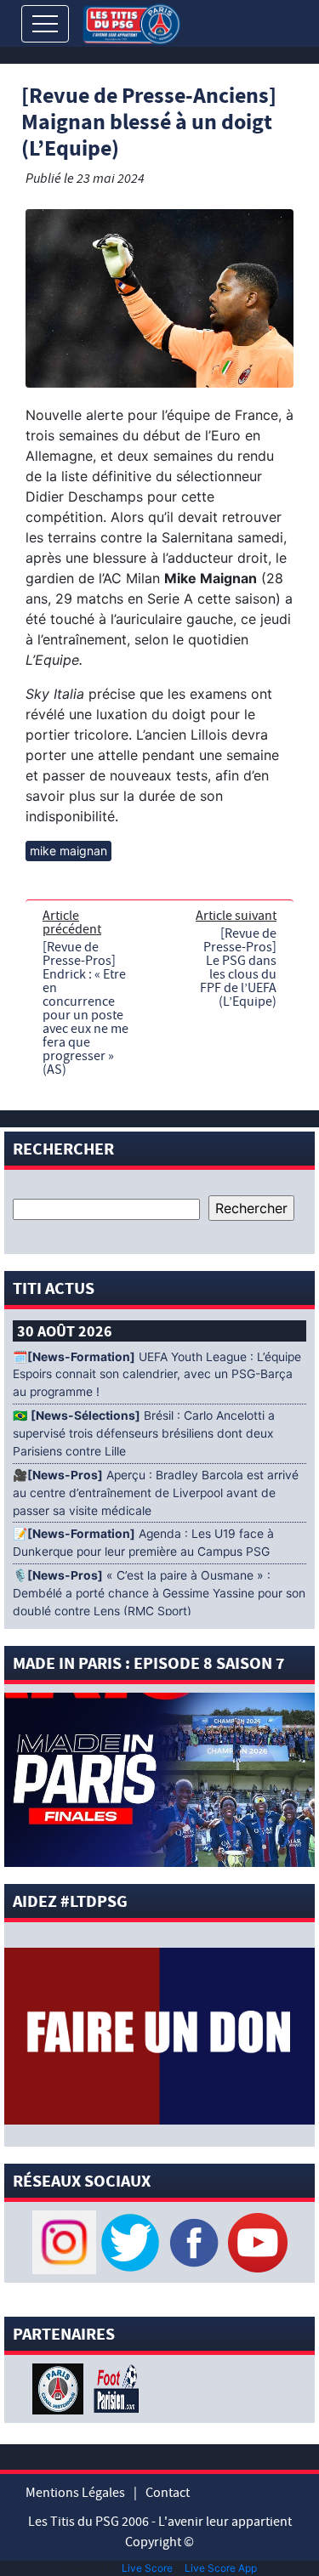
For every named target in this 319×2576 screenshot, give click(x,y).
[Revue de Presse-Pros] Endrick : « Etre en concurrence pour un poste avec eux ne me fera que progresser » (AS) (85, 1008)
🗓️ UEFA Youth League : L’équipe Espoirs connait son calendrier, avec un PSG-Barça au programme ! (157, 1375)
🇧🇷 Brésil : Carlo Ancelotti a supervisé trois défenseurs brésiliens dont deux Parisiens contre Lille (144, 1433)
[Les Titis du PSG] (131, 23)
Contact (168, 2493)
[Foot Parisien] (113, 2388)
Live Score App (221, 2568)
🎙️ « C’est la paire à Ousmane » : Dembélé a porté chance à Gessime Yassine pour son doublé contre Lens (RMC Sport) (159, 1593)
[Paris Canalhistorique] (60, 2388)
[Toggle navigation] (45, 24)
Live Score (147, 2568)
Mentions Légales (75, 2493)
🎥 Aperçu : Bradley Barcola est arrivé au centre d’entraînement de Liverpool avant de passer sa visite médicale (156, 1493)
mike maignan (68, 851)
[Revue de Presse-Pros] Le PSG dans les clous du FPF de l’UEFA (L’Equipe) (238, 967)
